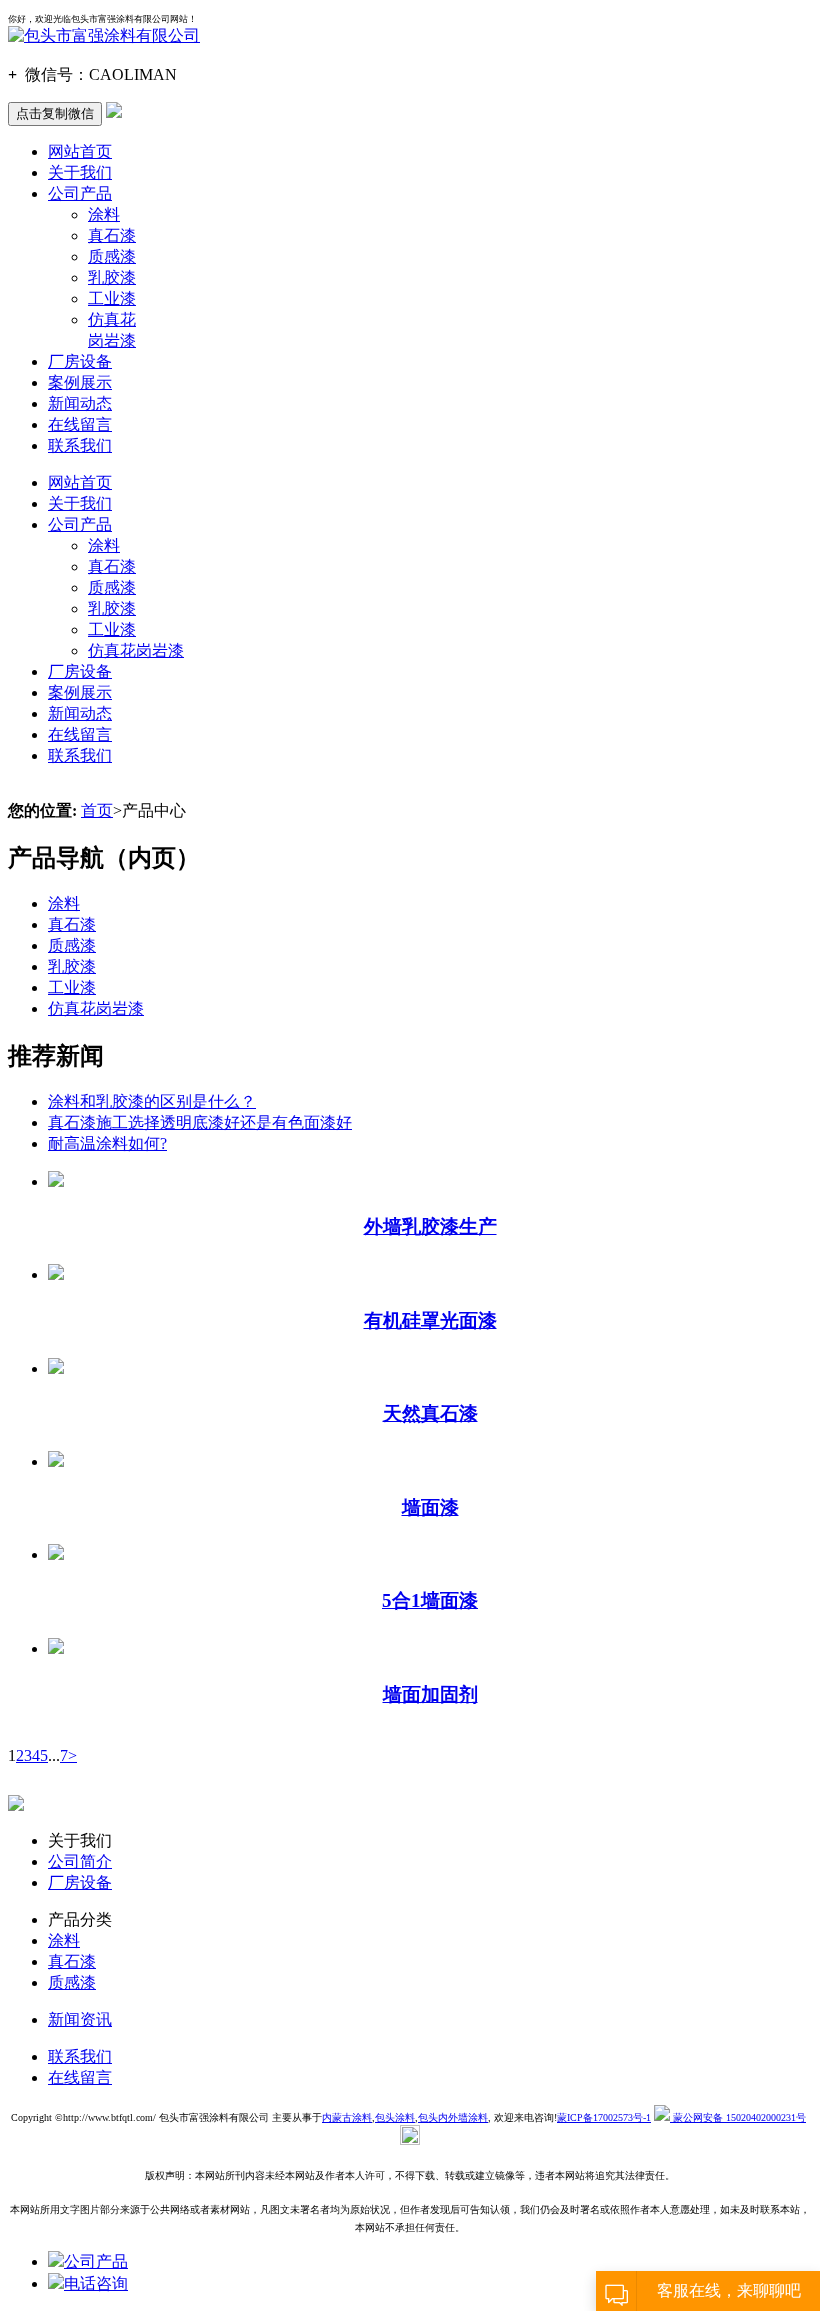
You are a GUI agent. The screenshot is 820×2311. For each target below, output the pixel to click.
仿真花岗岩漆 (136, 650)
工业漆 (112, 298)
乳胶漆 (112, 277)
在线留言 (80, 424)
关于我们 (80, 172)
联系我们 (80, 445)
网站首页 (80, 151)
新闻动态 (80, 403)
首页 (97, 810)
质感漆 (112, 256)
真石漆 (112, 235)
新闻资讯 (80, 2019)
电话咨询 (96, 2283)
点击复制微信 (55, 113)
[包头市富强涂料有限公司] (104, 35)
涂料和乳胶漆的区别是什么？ (152, 1101)
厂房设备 (80, 361)
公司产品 (80, 193)
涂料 (104, 214)
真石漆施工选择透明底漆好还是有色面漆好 (200, 1122)
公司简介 (80, 1861)
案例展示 (80, 382)
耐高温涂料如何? (107, 1143)
